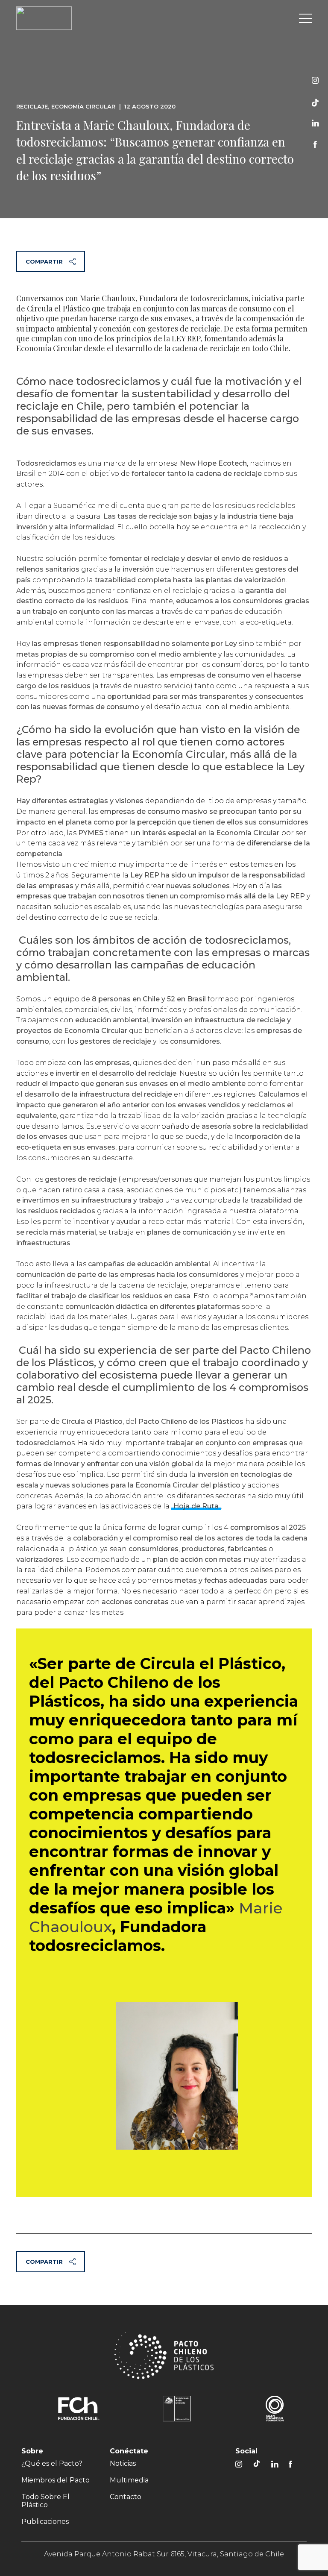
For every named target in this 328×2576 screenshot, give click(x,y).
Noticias (123, 2463)
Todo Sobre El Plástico (45, 2501)
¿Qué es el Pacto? (52, 2463)
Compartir (44, 261)
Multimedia (129, 2480)
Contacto (126, 2497)
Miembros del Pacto (56, 2480)
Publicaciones (45, 2522)
